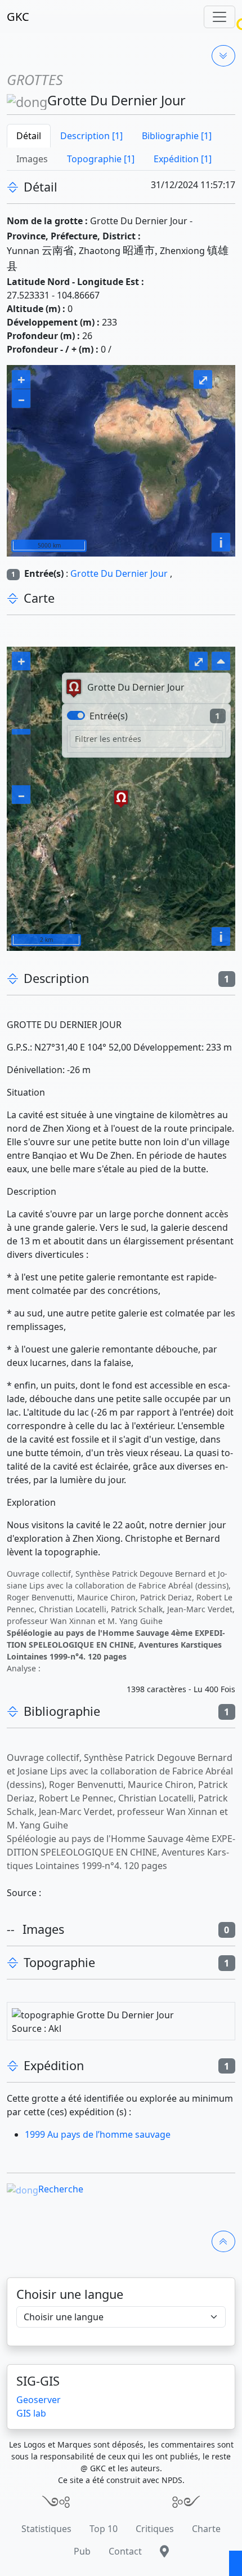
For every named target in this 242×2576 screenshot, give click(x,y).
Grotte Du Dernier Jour (119, 573)
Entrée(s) (109, 716)
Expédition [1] (183, 159)
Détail (29, 136)
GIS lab (31, 2413)
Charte (206, 2529)
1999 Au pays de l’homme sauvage (98, 2134)
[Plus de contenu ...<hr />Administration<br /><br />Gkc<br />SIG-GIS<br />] (223, 56)
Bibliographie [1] (177, 136)
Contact (125, 2551)
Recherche (61, 2189)
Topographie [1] (101, 159)
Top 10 (104, 2529)
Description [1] (91, 136)
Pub (82, 2551)
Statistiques (46, 2529)
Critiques (155, 2529)
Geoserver (39, 2400)
